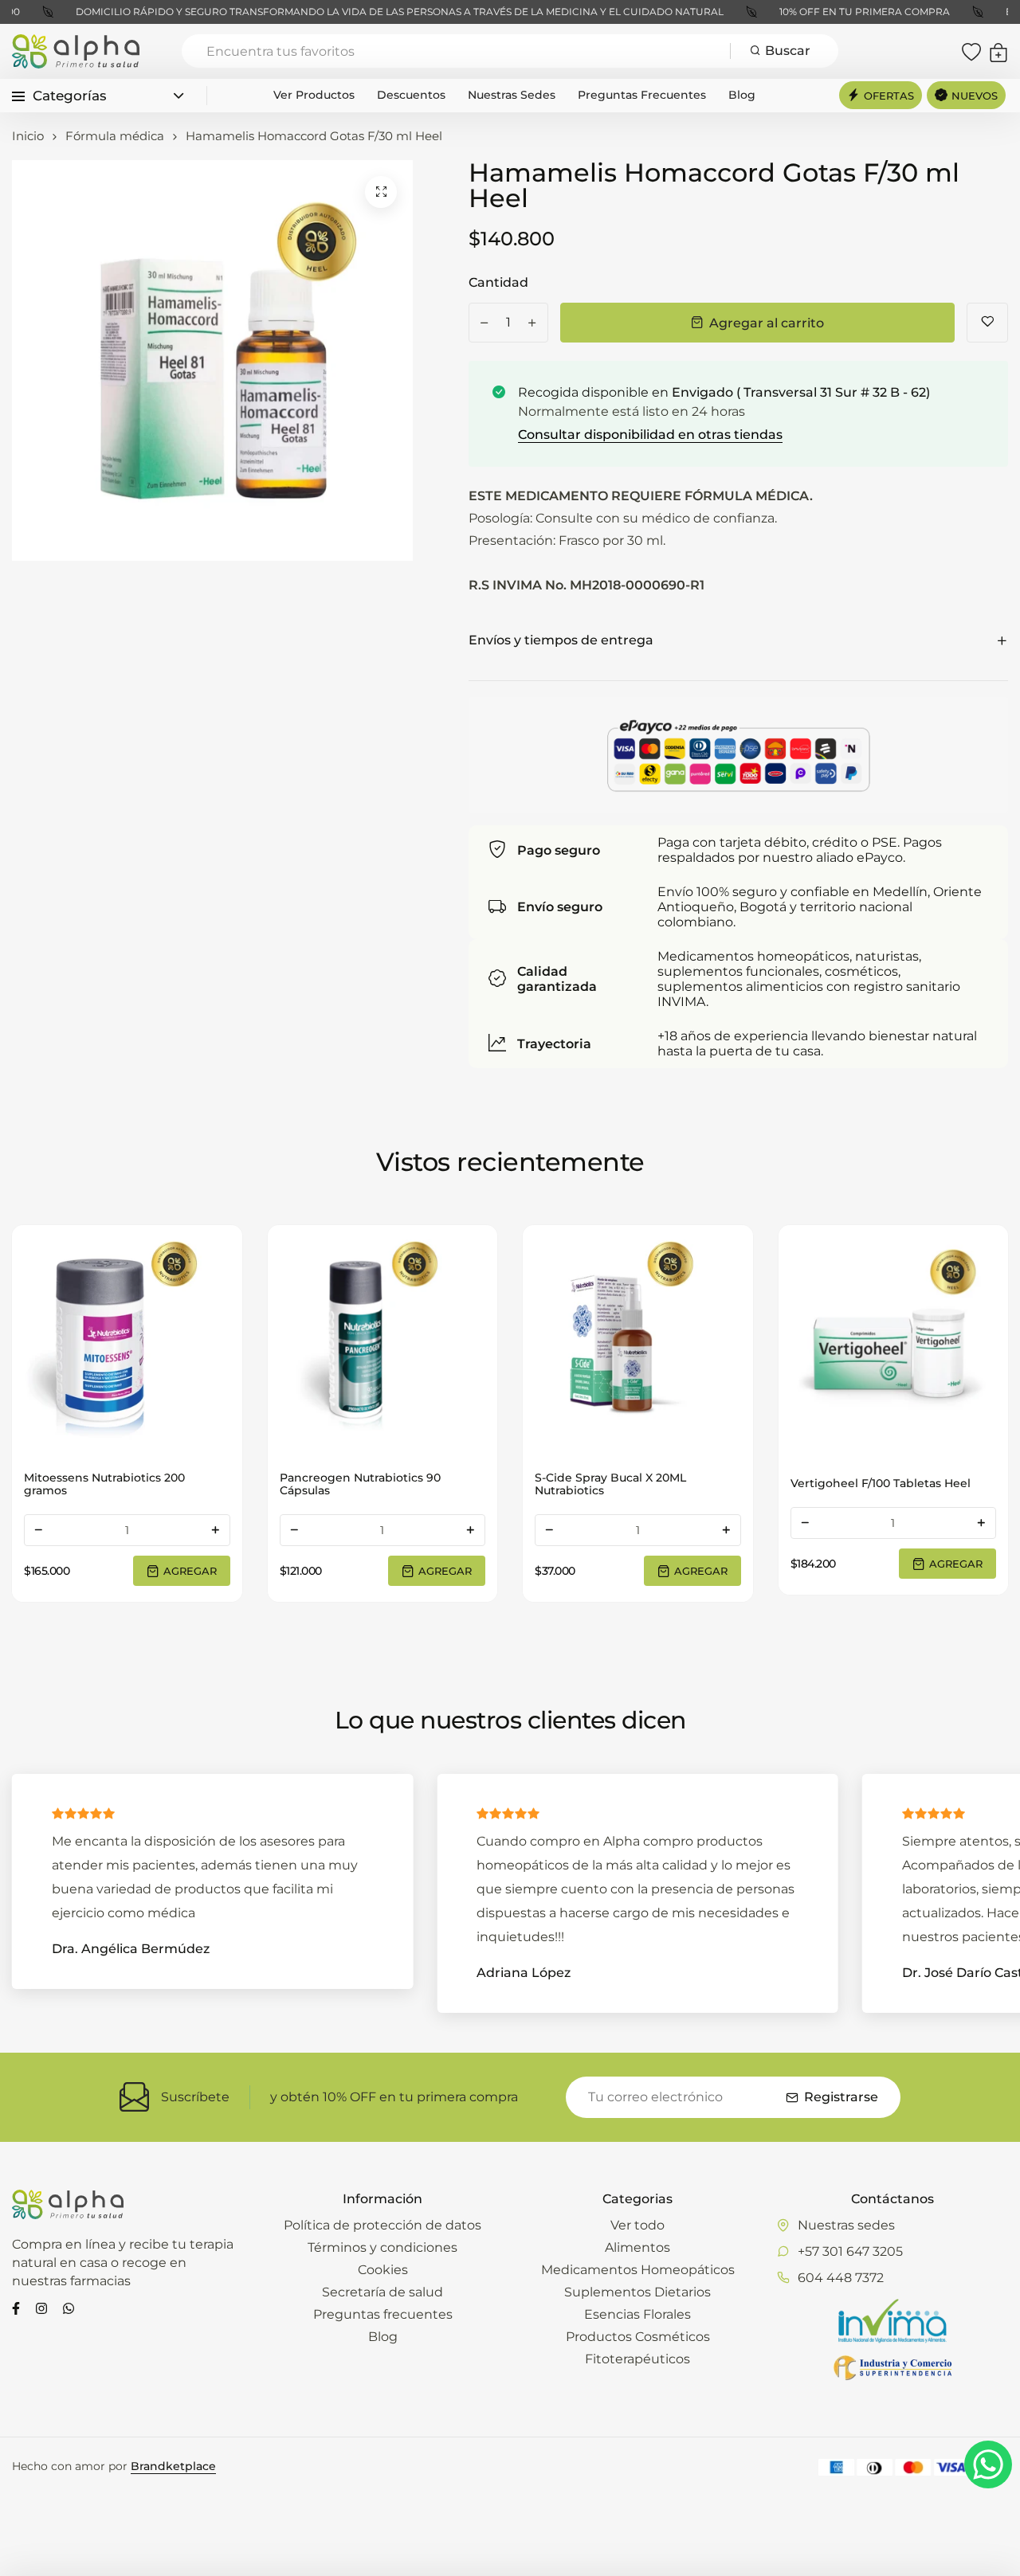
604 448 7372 (841, 2278)
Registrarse (841, 2097)
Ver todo (637, 2225)
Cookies (383, 2270)
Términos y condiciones (382, 2247)
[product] (381, 192)
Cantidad (498, 282)
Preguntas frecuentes (642, 95)
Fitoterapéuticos (637, 2359)
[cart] (998, 51)
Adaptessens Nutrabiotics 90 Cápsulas (873, 1484)
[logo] (76, 51)
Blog (742, 95)
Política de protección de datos (382, 2225)
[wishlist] (971, 51)
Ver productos (314, 95)
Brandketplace (173, 2466)
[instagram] (41, 2307)
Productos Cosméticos (638, 2337)
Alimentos (637, 2247)
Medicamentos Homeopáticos (638, 2270)
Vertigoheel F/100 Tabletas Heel (625, 1483)
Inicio (28, 136)
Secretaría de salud (382, 2292)
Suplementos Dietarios (637, 2292)
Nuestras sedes (512, 95)
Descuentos (411, 95)
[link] (127, 1340)
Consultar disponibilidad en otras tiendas (650, 435)
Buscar (788, 51)
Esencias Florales (637, 2314)
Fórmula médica (115, 136)
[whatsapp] (69, 2307)
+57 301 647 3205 (850, 2251)
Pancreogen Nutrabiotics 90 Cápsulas (104, 1484)
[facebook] (16, 2307)
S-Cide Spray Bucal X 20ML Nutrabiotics (355, 1484)
